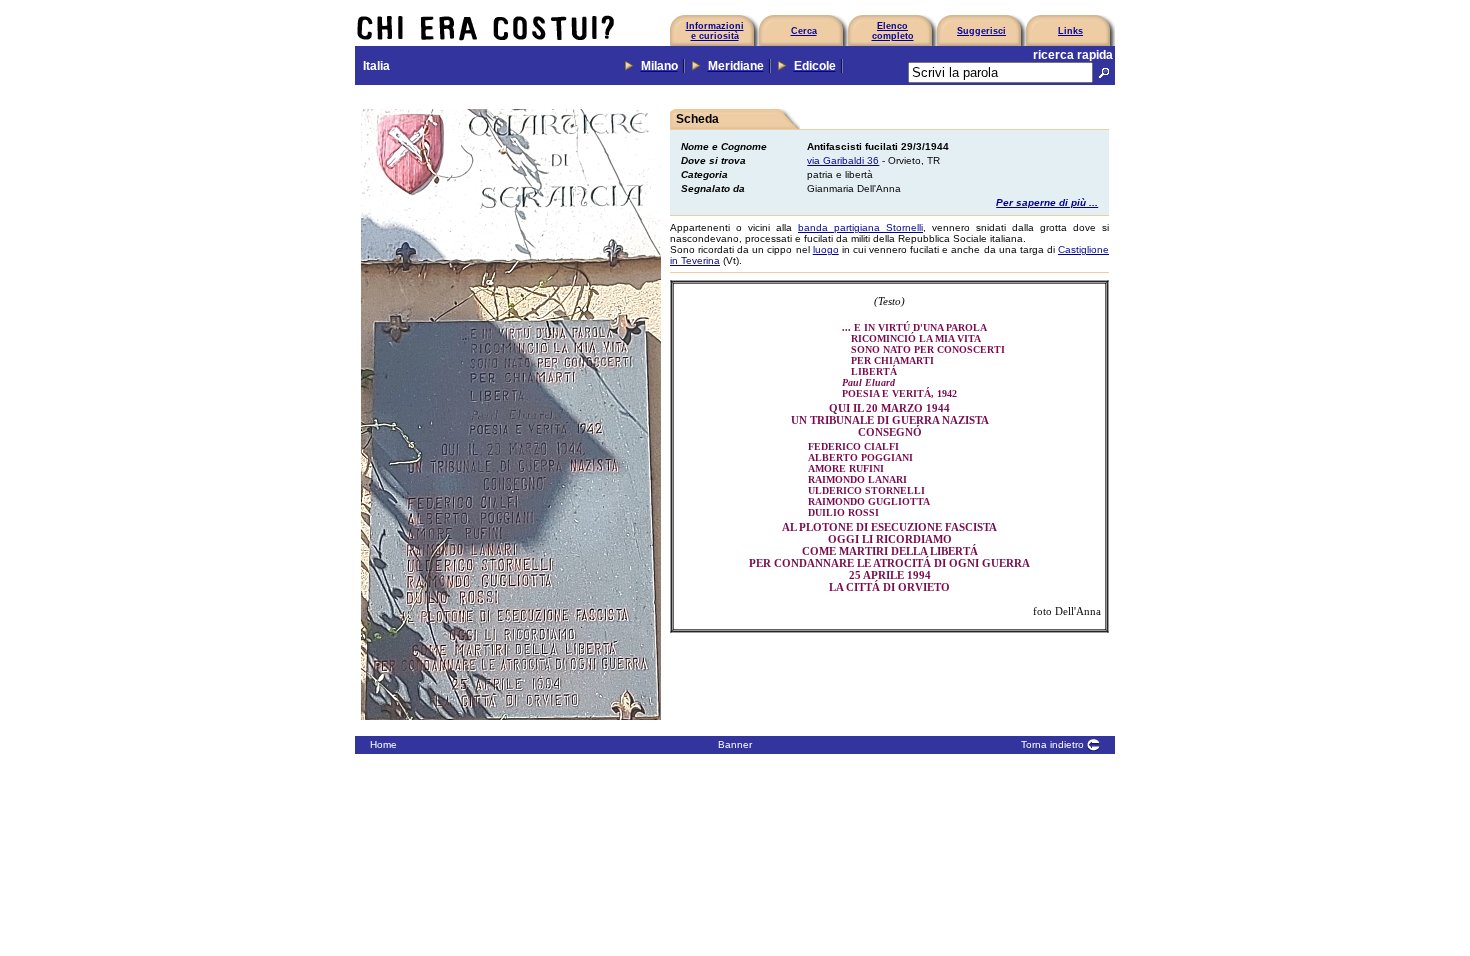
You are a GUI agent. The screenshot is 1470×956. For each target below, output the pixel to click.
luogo (826, 249)
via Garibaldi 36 (843, 160)
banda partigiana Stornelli (860, 227)
